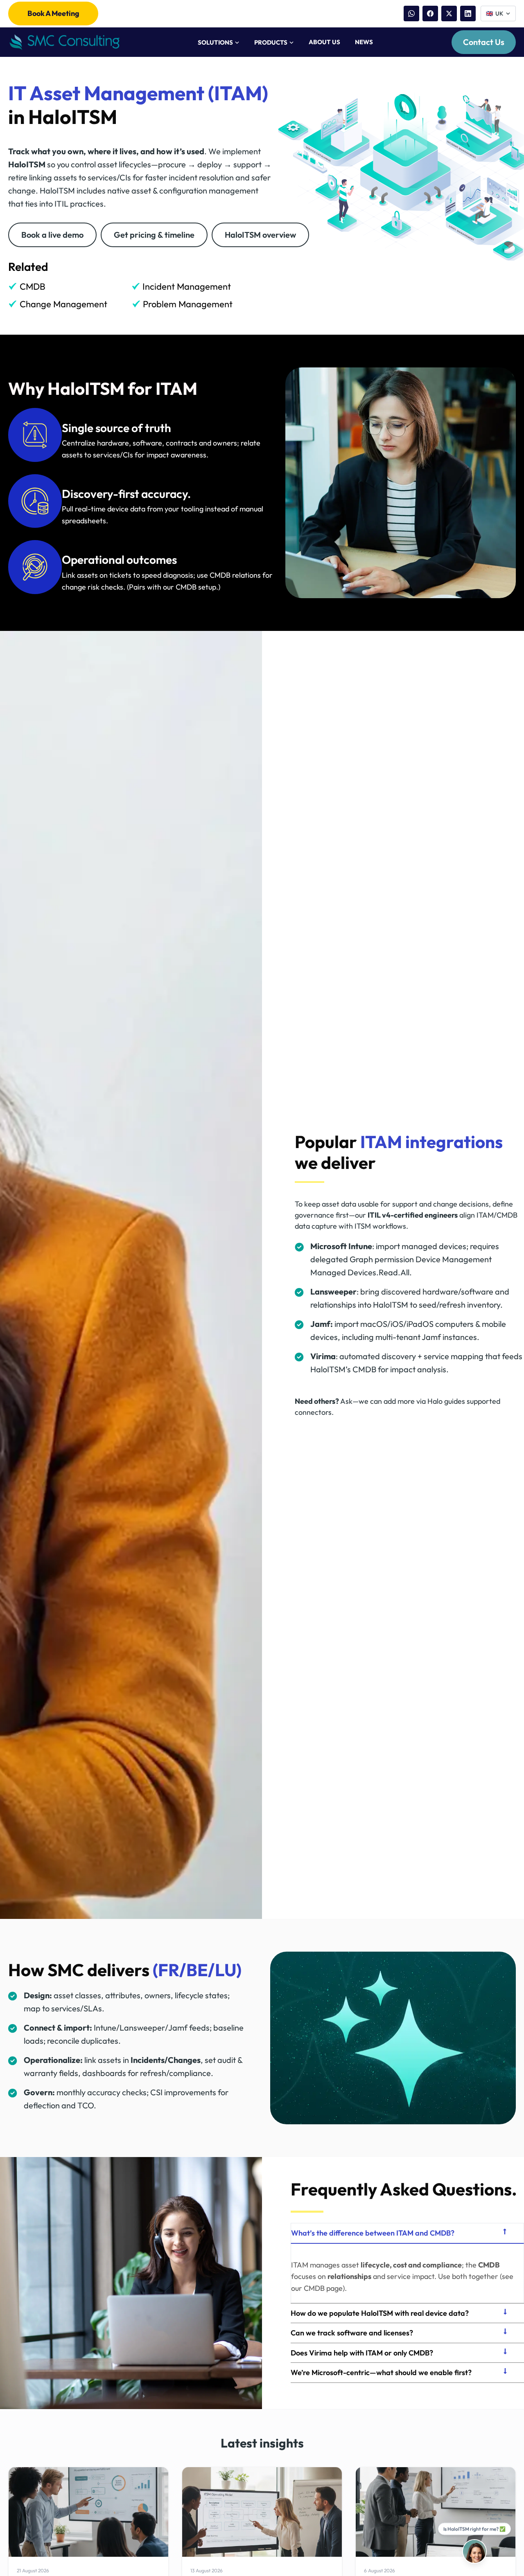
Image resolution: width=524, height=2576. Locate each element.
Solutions (215, 42)
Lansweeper (333, 1291)
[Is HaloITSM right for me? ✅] (474, 2551)
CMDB (489, 2265)
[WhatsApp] (411, 14)
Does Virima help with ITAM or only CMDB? (362, 2353)
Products (271, 42)
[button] (407, 2233)
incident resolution (201, 177)
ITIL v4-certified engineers (413, 1215)
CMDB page (323, 2288)
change (22, 190)
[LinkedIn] (468, 14)
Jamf (320, 1324)
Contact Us (484, 42)
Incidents (148, 2060)
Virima (323, 1356)
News (364, 42)
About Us (324, 42)
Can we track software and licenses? (352, 2333)
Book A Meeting (53, 13)
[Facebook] (430, 14)
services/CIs (113, 455)
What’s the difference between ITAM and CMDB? (373, 2233)
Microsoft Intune (341, 1246)
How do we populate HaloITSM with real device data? (380, 2313)
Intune (105, 2028)
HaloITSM (27, 164)
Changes (184, 2060)
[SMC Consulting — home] (64, 42)
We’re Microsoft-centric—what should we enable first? (381, 2372)
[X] (449, 14)
